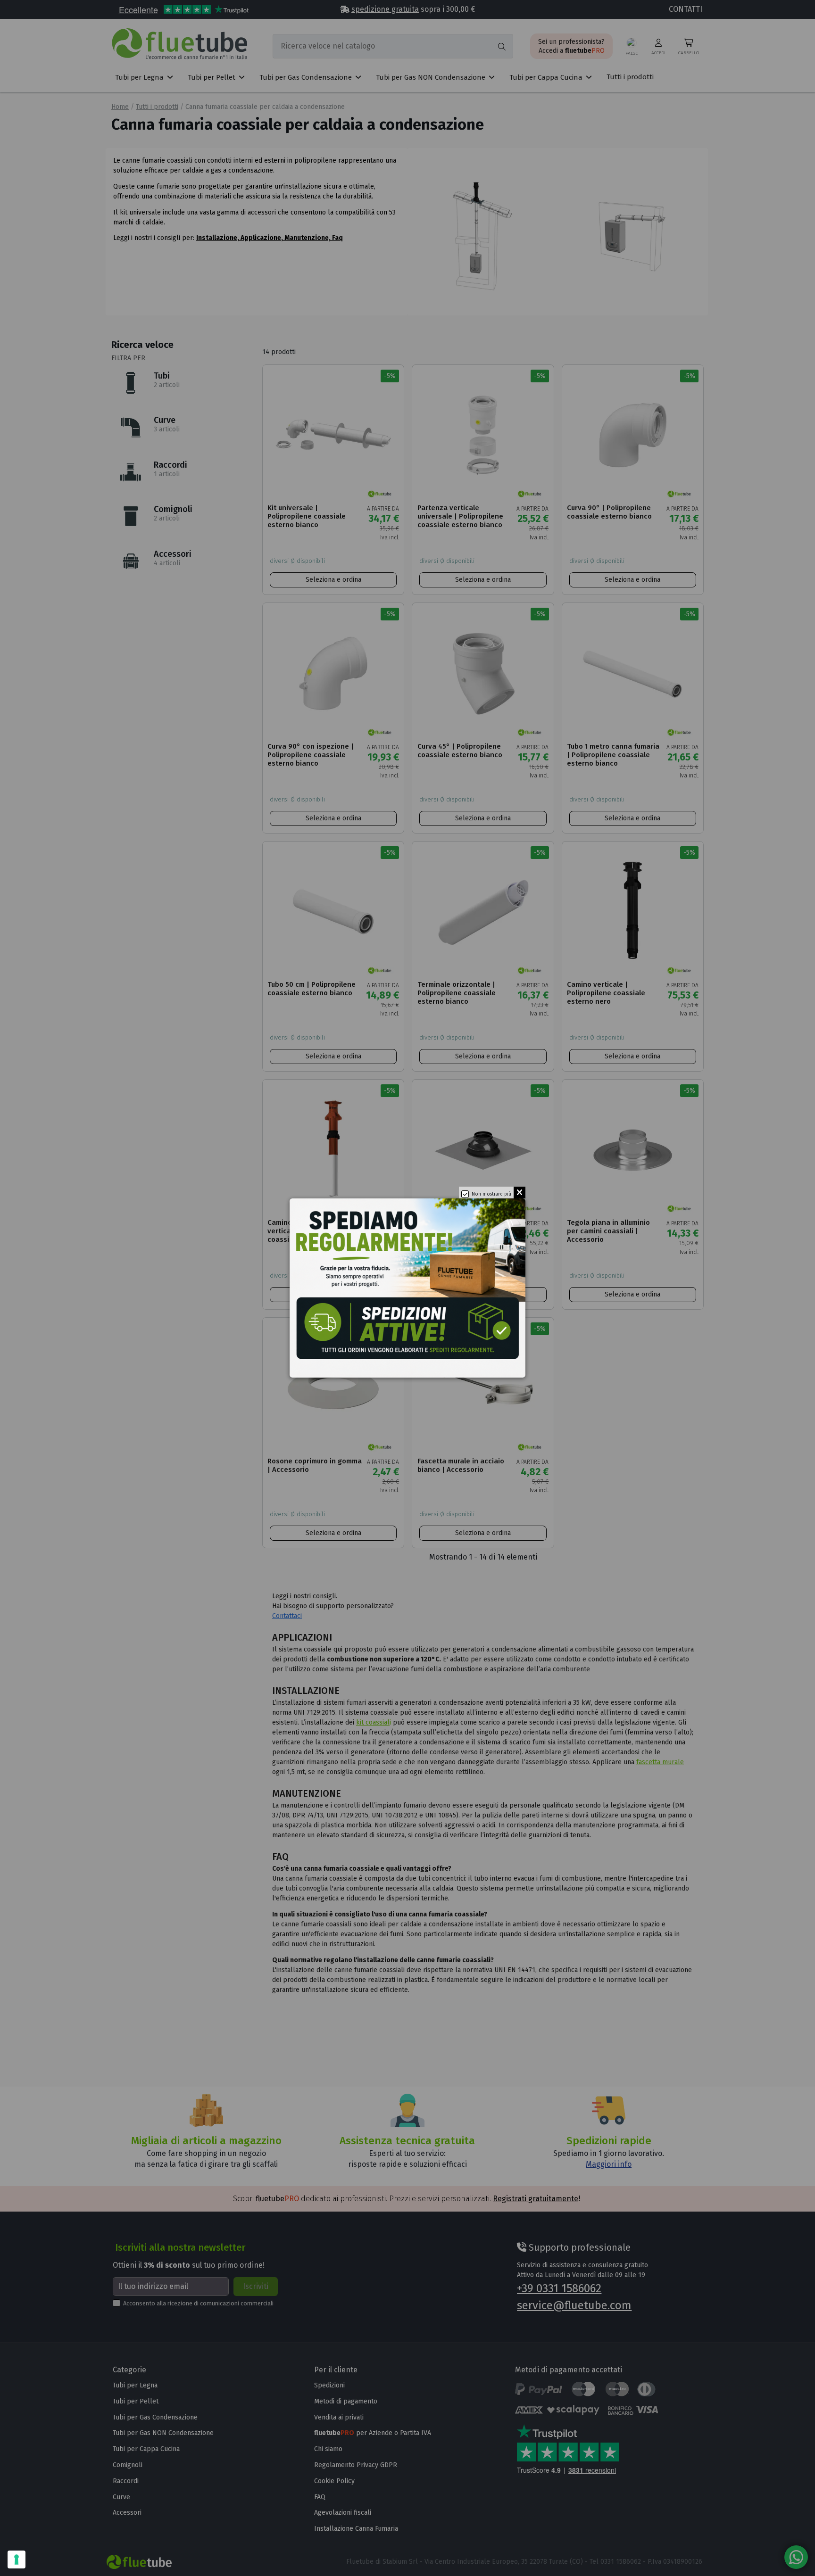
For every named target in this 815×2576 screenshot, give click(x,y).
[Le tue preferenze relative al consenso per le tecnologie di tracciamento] (17, 2559)
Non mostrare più (491, 1194)
